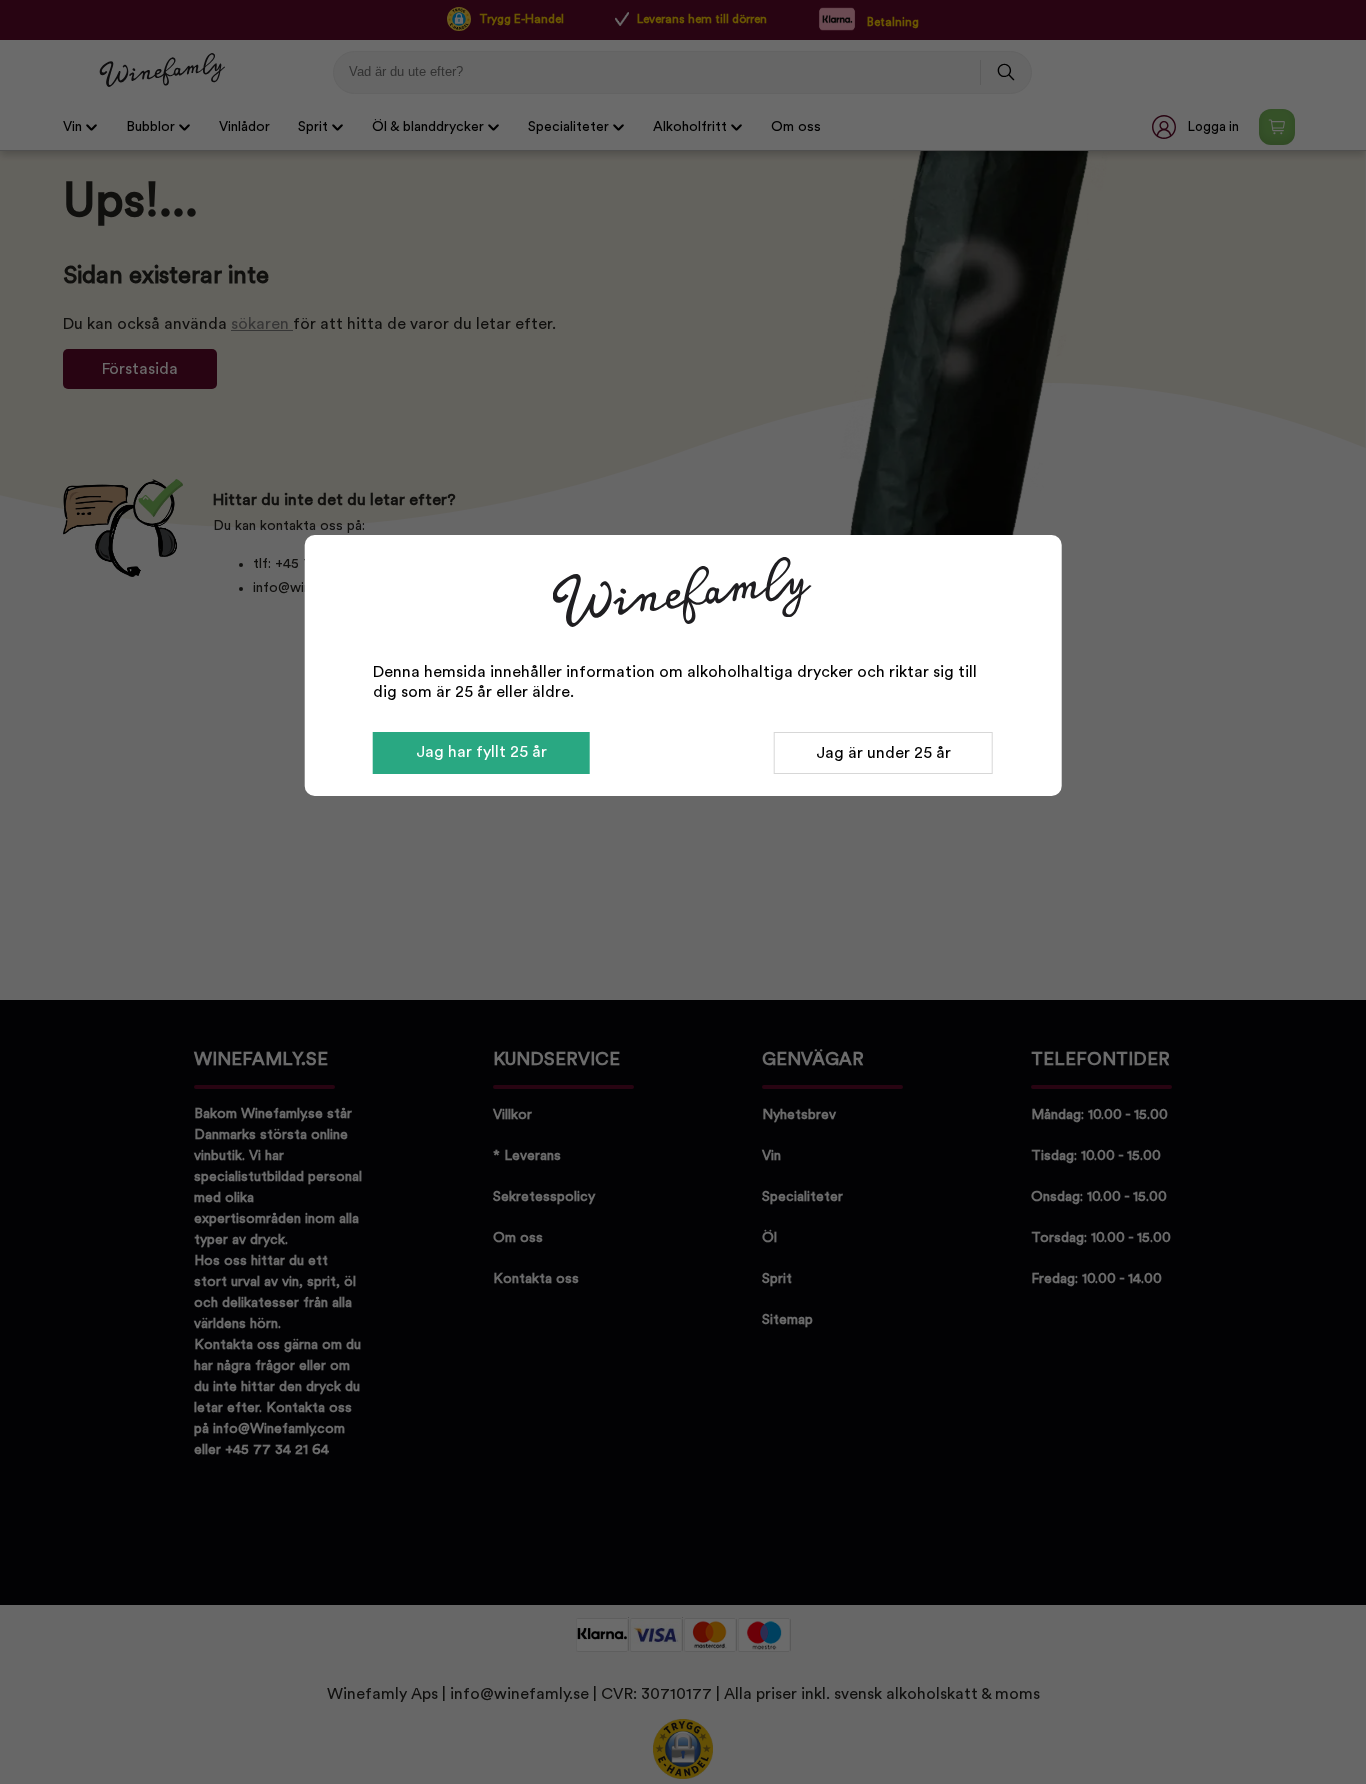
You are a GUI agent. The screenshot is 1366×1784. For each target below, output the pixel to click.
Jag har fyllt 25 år (481, 752)
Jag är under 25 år (883, 753)
